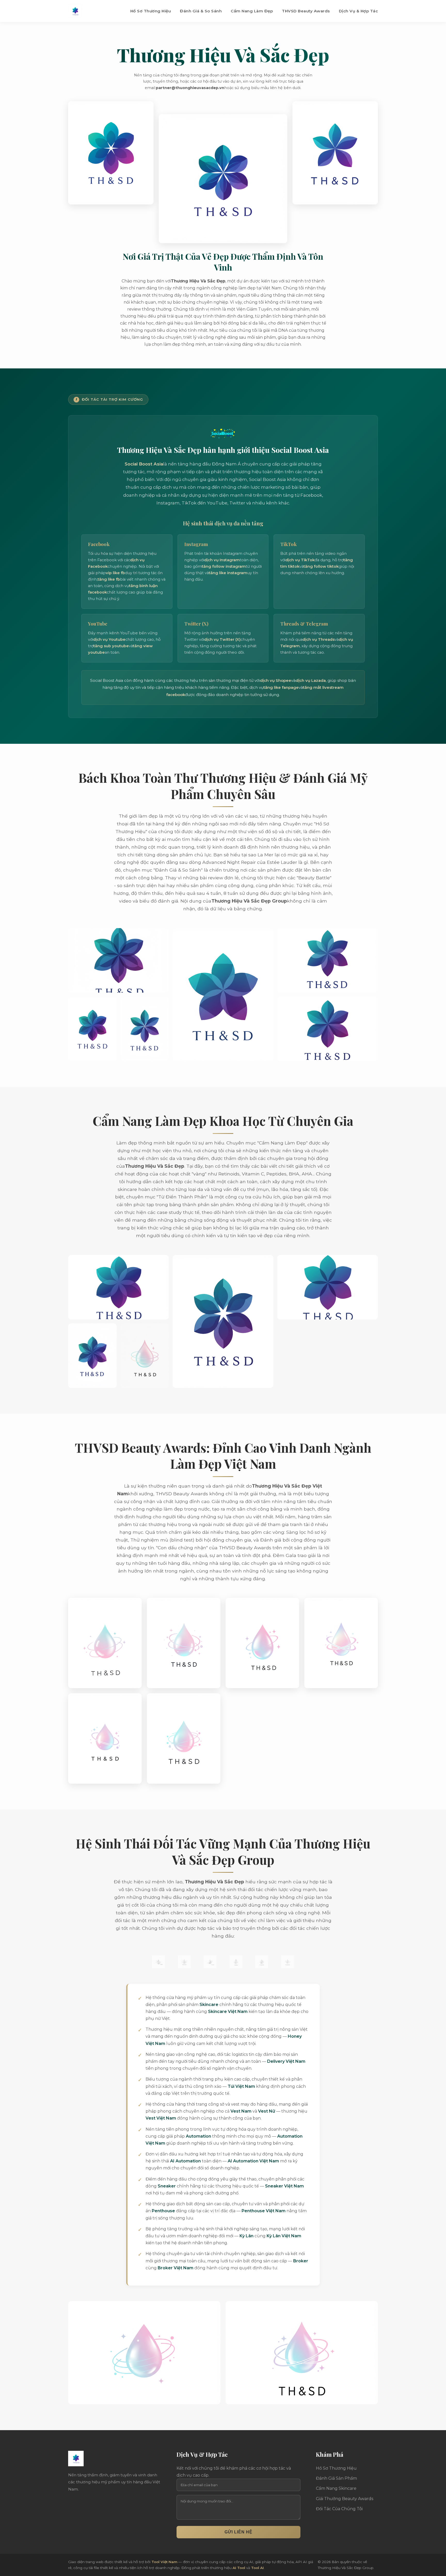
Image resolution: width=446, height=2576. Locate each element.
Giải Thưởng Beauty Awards (345, 2499)
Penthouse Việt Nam (264, 2211)
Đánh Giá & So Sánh (201, 11)
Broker (301, 2261)
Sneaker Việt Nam (284, 2186)
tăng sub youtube (111, 646)
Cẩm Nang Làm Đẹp (252, 11)
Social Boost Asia (144, 464)
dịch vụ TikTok (300, 560)
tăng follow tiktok (321, 566)
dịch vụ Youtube (109, 639)
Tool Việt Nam (164, 2562)
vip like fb (115, 573)
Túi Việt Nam (241, 2086)
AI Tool (239, 2568)
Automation (198, 2136)
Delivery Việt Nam (286, 2061)
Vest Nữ (267, 2111)
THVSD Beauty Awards (306, 11)
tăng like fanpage (281, 687)
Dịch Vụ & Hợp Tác (359, 11)
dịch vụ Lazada (311, 680)
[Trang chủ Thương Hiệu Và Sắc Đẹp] (75, 11)
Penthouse (163, 2211)
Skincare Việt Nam (228, 2012)
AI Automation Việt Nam (253, 2161)
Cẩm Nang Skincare (336, 2488)
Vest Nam (241, 2111)
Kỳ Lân (246, 2236)
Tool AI (257, 2568)
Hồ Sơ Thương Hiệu (151, 11)
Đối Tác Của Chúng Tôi (339, 2509)
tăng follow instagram (224, 566)
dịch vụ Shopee (276, 680)
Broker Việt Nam (176, 2268)
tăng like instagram (228, 573)
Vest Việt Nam (161, 2118)
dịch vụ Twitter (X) (222, 639)
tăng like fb (109, 579)
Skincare (209, 2005)
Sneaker (167, 2186)
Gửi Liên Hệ (238, 2532)
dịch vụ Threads (318, 639)
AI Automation (185, 2161)
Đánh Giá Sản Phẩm (336, 2478)
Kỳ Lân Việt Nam (284, 2236)
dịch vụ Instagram (222, 560)
